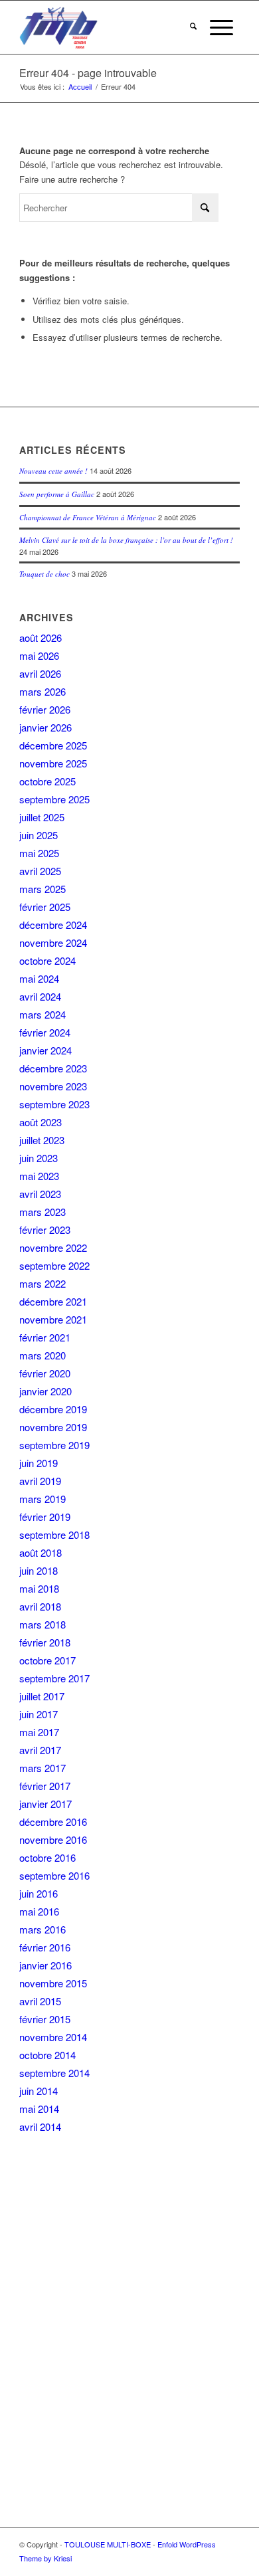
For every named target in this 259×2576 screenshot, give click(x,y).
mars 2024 (43, 1014)
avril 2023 (40, 1194)
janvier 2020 (45, 1391)
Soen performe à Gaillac (57, 494)
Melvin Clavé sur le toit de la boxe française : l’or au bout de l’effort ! (126, 540)
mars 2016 (43, 1929)
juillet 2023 (42, 1140)
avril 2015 (40, 2001)
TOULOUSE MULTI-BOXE (108, 2544)
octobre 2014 (47, 2055)
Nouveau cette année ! (53, 471)
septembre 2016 (54, 1875)
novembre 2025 (53, 763)
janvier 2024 (45, 1050)
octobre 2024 (47, 960)
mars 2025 (43, 889)
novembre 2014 (53, 2037)
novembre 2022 (53, 1247)
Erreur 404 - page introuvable (88, 73)
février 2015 (45, 2019)
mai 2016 (39, 1911)
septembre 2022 (54, 1265)
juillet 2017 (42, 1696)
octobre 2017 (47, 1660)
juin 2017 (39, 1714)
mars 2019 (43, 1499)
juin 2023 (39, 1158)
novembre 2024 (53, 942)
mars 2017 (43, 1768)
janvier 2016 (45, 1965)
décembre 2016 (53, 1822)
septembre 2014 (54, 2073)
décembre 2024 (53, 925)
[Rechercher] (193, 27)
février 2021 (45, 1337)
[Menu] (221, 27)
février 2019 (45, 1517)
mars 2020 (43, 1355)
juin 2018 (39, 1570)
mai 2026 (39, 655)
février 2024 (45, 1032)
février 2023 (45, 1230)
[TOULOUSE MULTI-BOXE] (107, 27)
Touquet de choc (44, 574)
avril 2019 (40, 1481)
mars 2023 (43, 1212)
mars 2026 (43, 691)
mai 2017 (39, 1732)
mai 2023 (39, 1176)
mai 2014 (39, 2109)
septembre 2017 (54, 1678)
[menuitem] (193, 27)
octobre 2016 (47, 1857)
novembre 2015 (53, 1983)
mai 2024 (39, 978)
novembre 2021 (53, 1319)
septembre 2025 (54, 799)
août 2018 (41, 1552)
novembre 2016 (53, 1839)
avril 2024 (40, 996)
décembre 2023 (53, 1068)
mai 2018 (39, 1588)
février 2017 (45, 1786)
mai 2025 (39, 853)
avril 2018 (40, 1606)
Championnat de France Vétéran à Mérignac (88, 517)
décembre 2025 (53, 745)
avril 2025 (40, 871)
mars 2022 (43, 1283)
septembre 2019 (54, 1445)
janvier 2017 (45, 1804)
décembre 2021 (53, 1301)
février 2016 (45, 1947)
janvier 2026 (45, 727)
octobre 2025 (47, 781)
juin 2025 (39, 835)
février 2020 (45, 1373)
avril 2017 (40, 1750)
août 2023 (41, 1122)
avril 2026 (40, 673)
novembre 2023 (53, 1086)
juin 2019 (39, 1463)
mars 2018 (43, 1624)
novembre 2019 (53, 1427)
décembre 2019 (53, 1409)
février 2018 (45, 1642)
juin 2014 (39, 2091)
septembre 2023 (54, 1104)
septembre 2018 (54, 1535)
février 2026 (45, 709)
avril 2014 (40, 2127)
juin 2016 (39, 1893)
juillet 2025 (42, 817)
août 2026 (41, 638)
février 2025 (45, 907)
